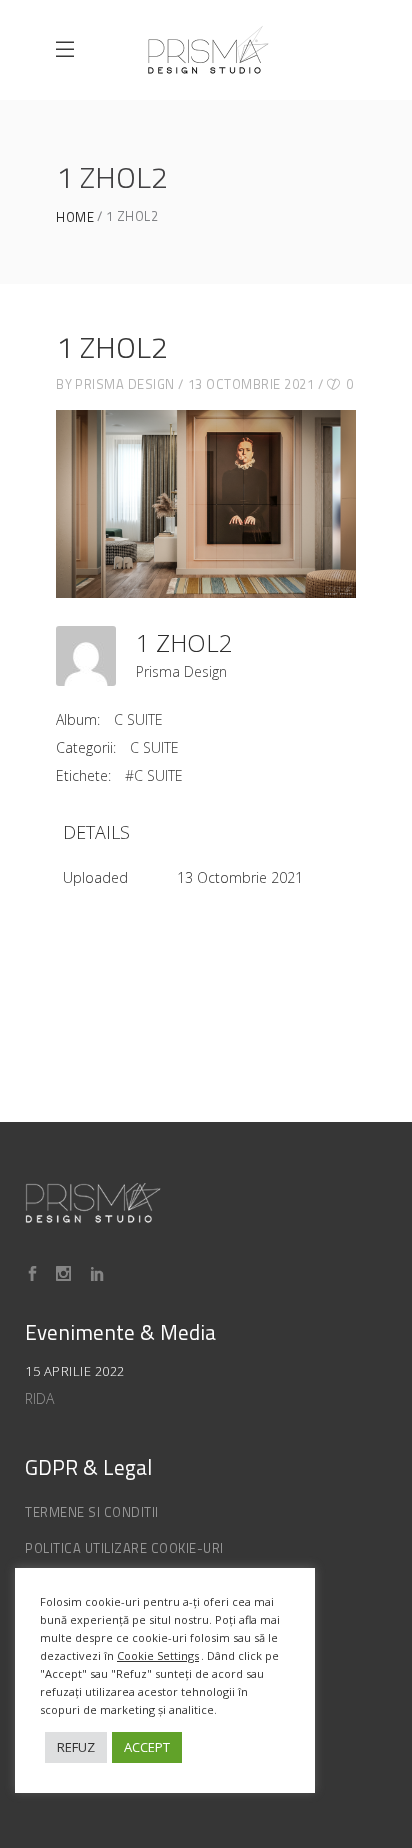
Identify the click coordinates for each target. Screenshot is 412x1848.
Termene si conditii (92, 1512)
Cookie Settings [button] (158, 1655)
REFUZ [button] (76, 1747)
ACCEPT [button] (147, 1747)
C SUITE (138, 719)
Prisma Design (125, 384)
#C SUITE (154, 775)
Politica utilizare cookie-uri (124, 1548)
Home (75, 217)
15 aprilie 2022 (75, 1371)
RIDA (39, 1398)
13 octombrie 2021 (251, 384)
